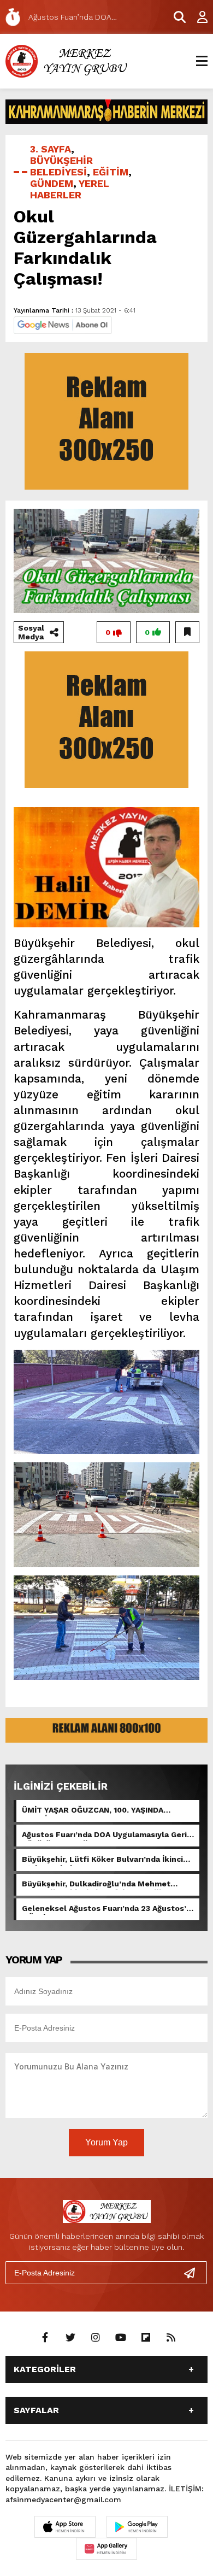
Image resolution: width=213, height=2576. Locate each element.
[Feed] (171, 2338)
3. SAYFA (51, 149)
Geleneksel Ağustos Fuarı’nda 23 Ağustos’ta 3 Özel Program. (108, 1909)
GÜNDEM (52, 183)
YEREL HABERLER (70, 189)
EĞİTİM (111, 172)
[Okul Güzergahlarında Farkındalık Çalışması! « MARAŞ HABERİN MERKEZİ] (68, 60)
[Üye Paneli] (197, 17)
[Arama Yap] (175, 17)
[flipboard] (146, 2338)
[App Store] (65, 2527)
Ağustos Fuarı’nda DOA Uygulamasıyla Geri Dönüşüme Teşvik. (104, 1836)
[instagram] (96, 2338)
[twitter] (70, 2338)
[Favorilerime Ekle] (187, 632)
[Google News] (63, 324)
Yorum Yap (106, 2142)
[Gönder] (194, 2273)
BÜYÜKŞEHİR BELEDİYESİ (61, 166)
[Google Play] (137, 2527)
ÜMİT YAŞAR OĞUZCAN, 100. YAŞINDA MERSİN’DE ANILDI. (93, 1811)
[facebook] (45, 2338)
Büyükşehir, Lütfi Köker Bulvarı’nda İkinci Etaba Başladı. (102, 1860)
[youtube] (121, 2338)
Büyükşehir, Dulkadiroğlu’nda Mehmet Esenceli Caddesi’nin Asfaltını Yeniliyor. (99, 1885)
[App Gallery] (106, 2549)
